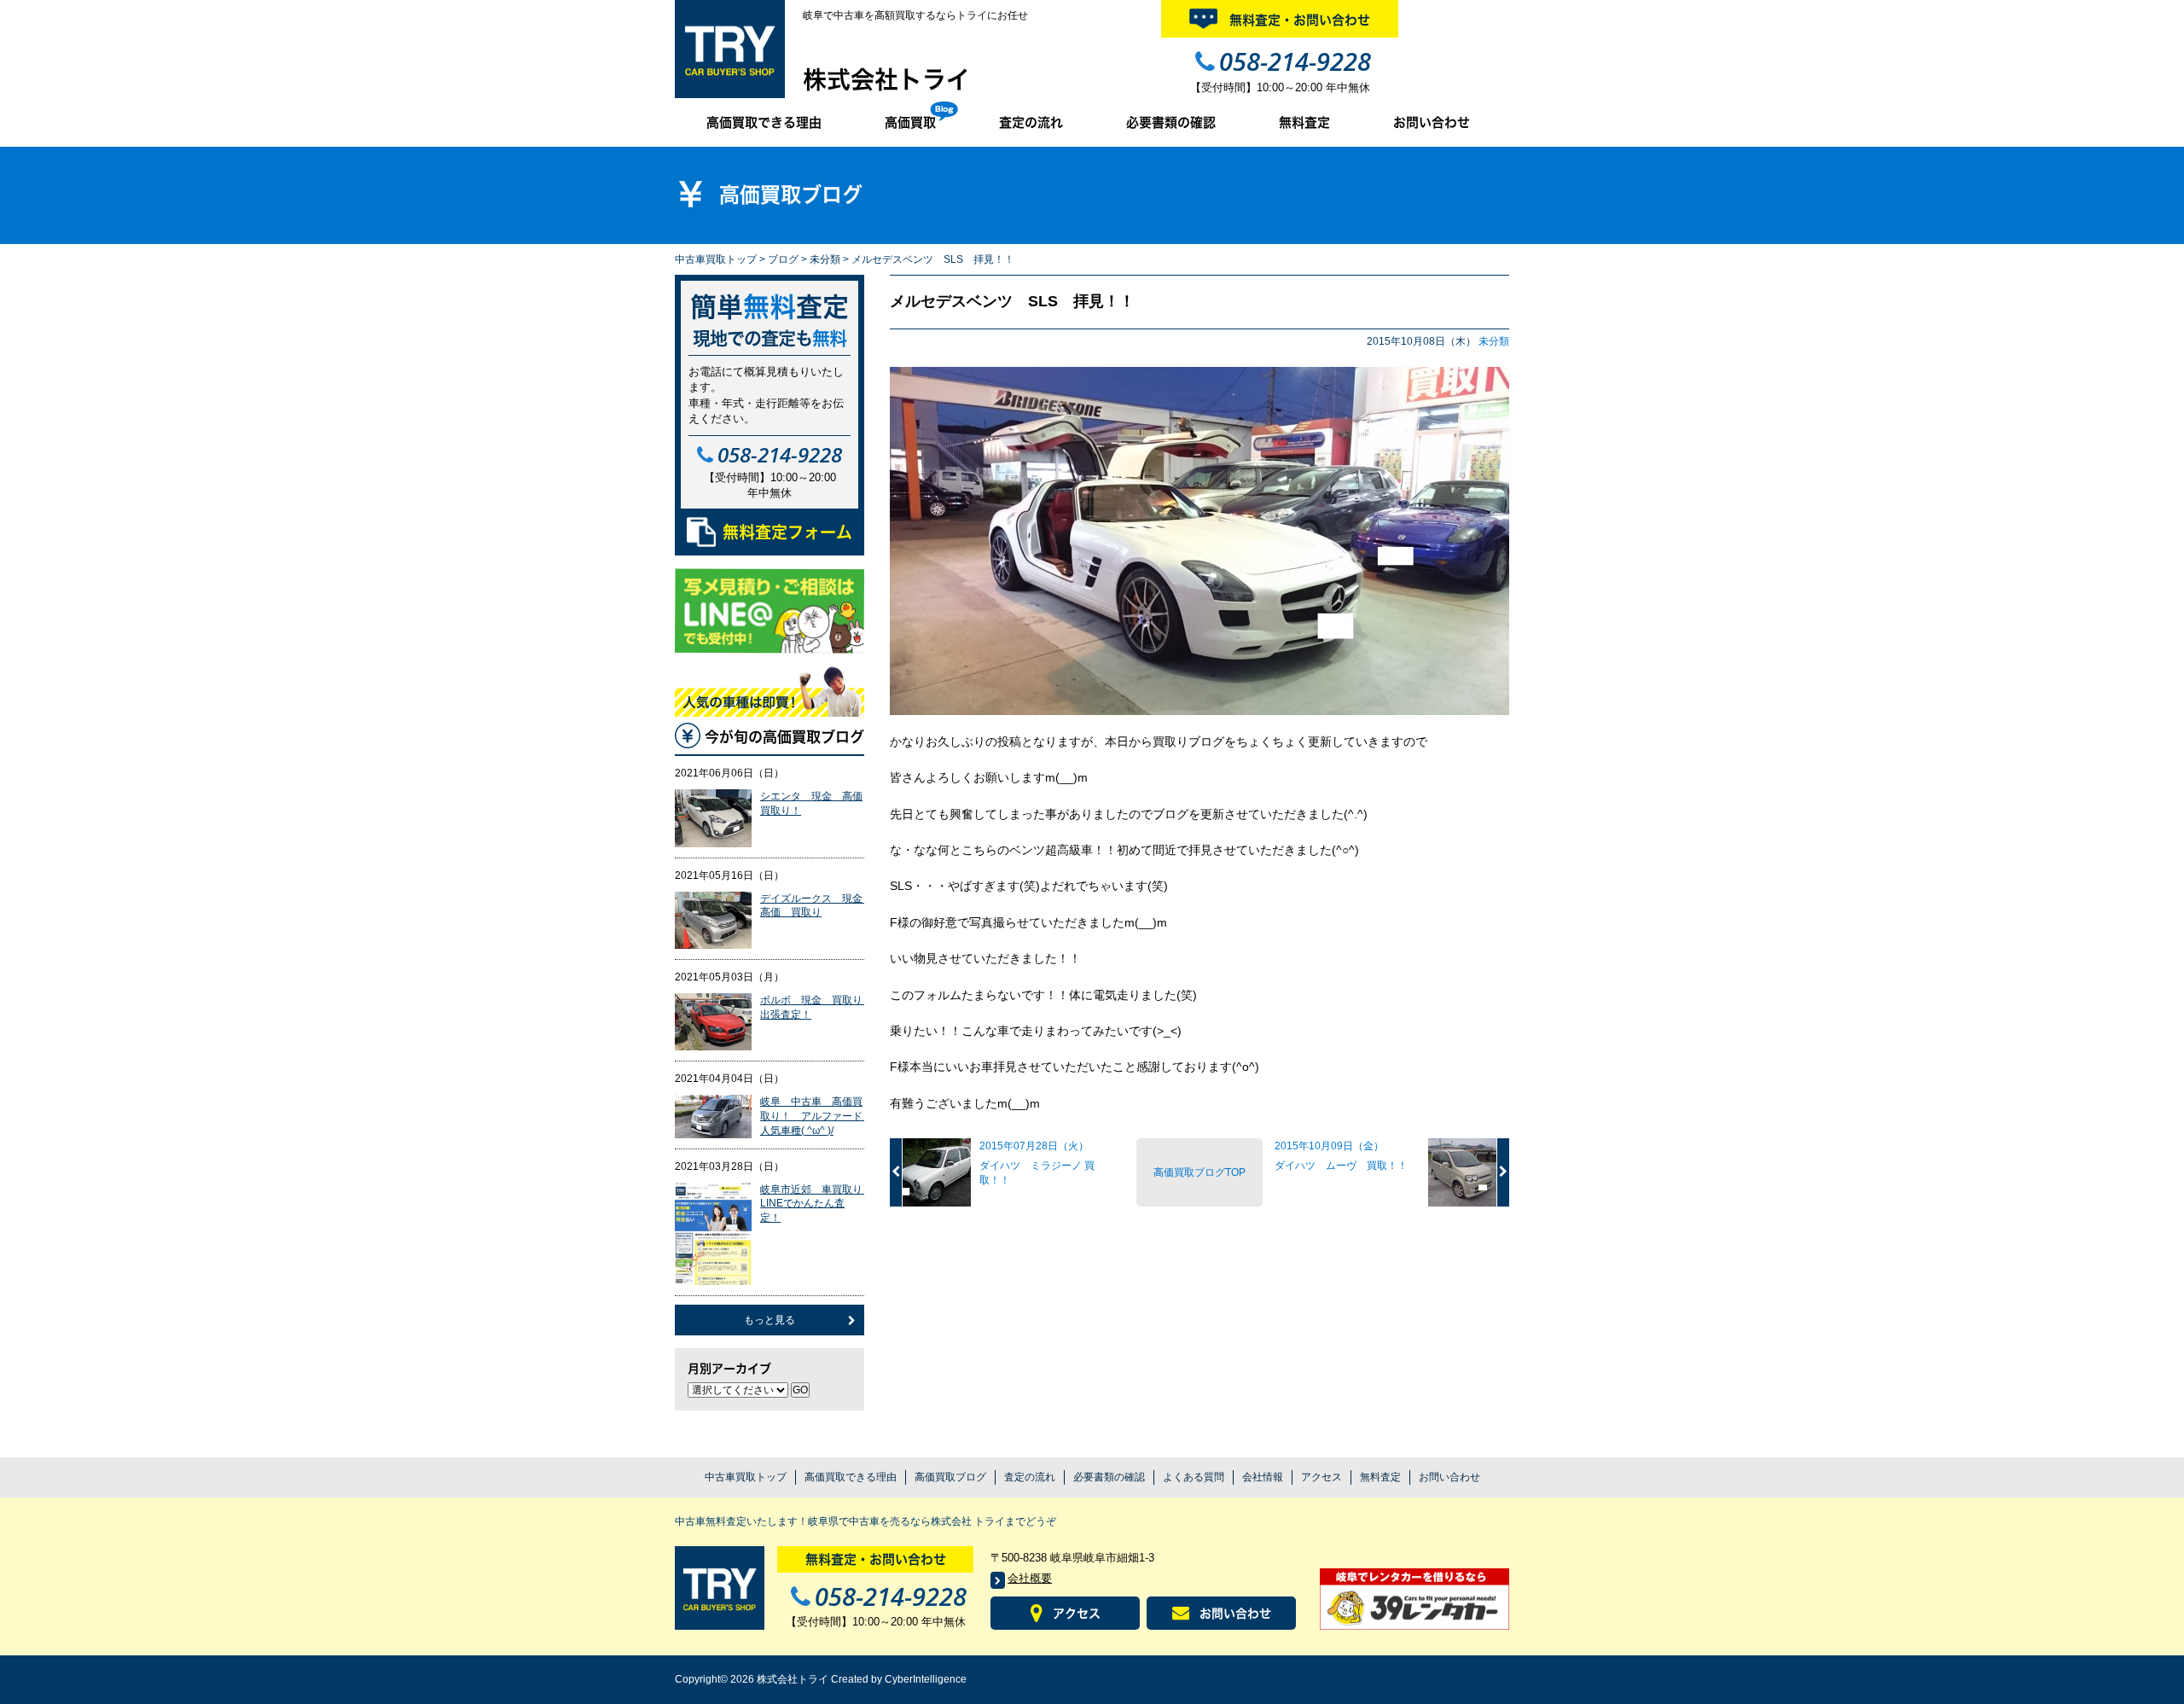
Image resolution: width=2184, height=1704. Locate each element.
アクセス (1321, 1477)
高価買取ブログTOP (1199, 1172)
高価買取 (910, 122)
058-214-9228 (1295, 61)
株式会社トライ (886, 79)
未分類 (825, 259)
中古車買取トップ (716, 259)
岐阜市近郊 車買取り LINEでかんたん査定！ (816, 1204)
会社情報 (1263, 1477)
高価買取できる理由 (764, 122)
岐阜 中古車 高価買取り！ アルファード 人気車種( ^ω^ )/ (816, 1116)
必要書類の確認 (1171, 122)
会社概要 (1030, 1578)
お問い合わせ (1432, 122)
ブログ (783, 259)
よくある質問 (1194, 1477)
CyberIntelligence (926, 1679)
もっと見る (770, 1320)
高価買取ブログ (950, 1477)
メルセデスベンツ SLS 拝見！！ (1012, 301)
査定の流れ (1031, 122)
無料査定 (1304, 122)
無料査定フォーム (787, 532)
